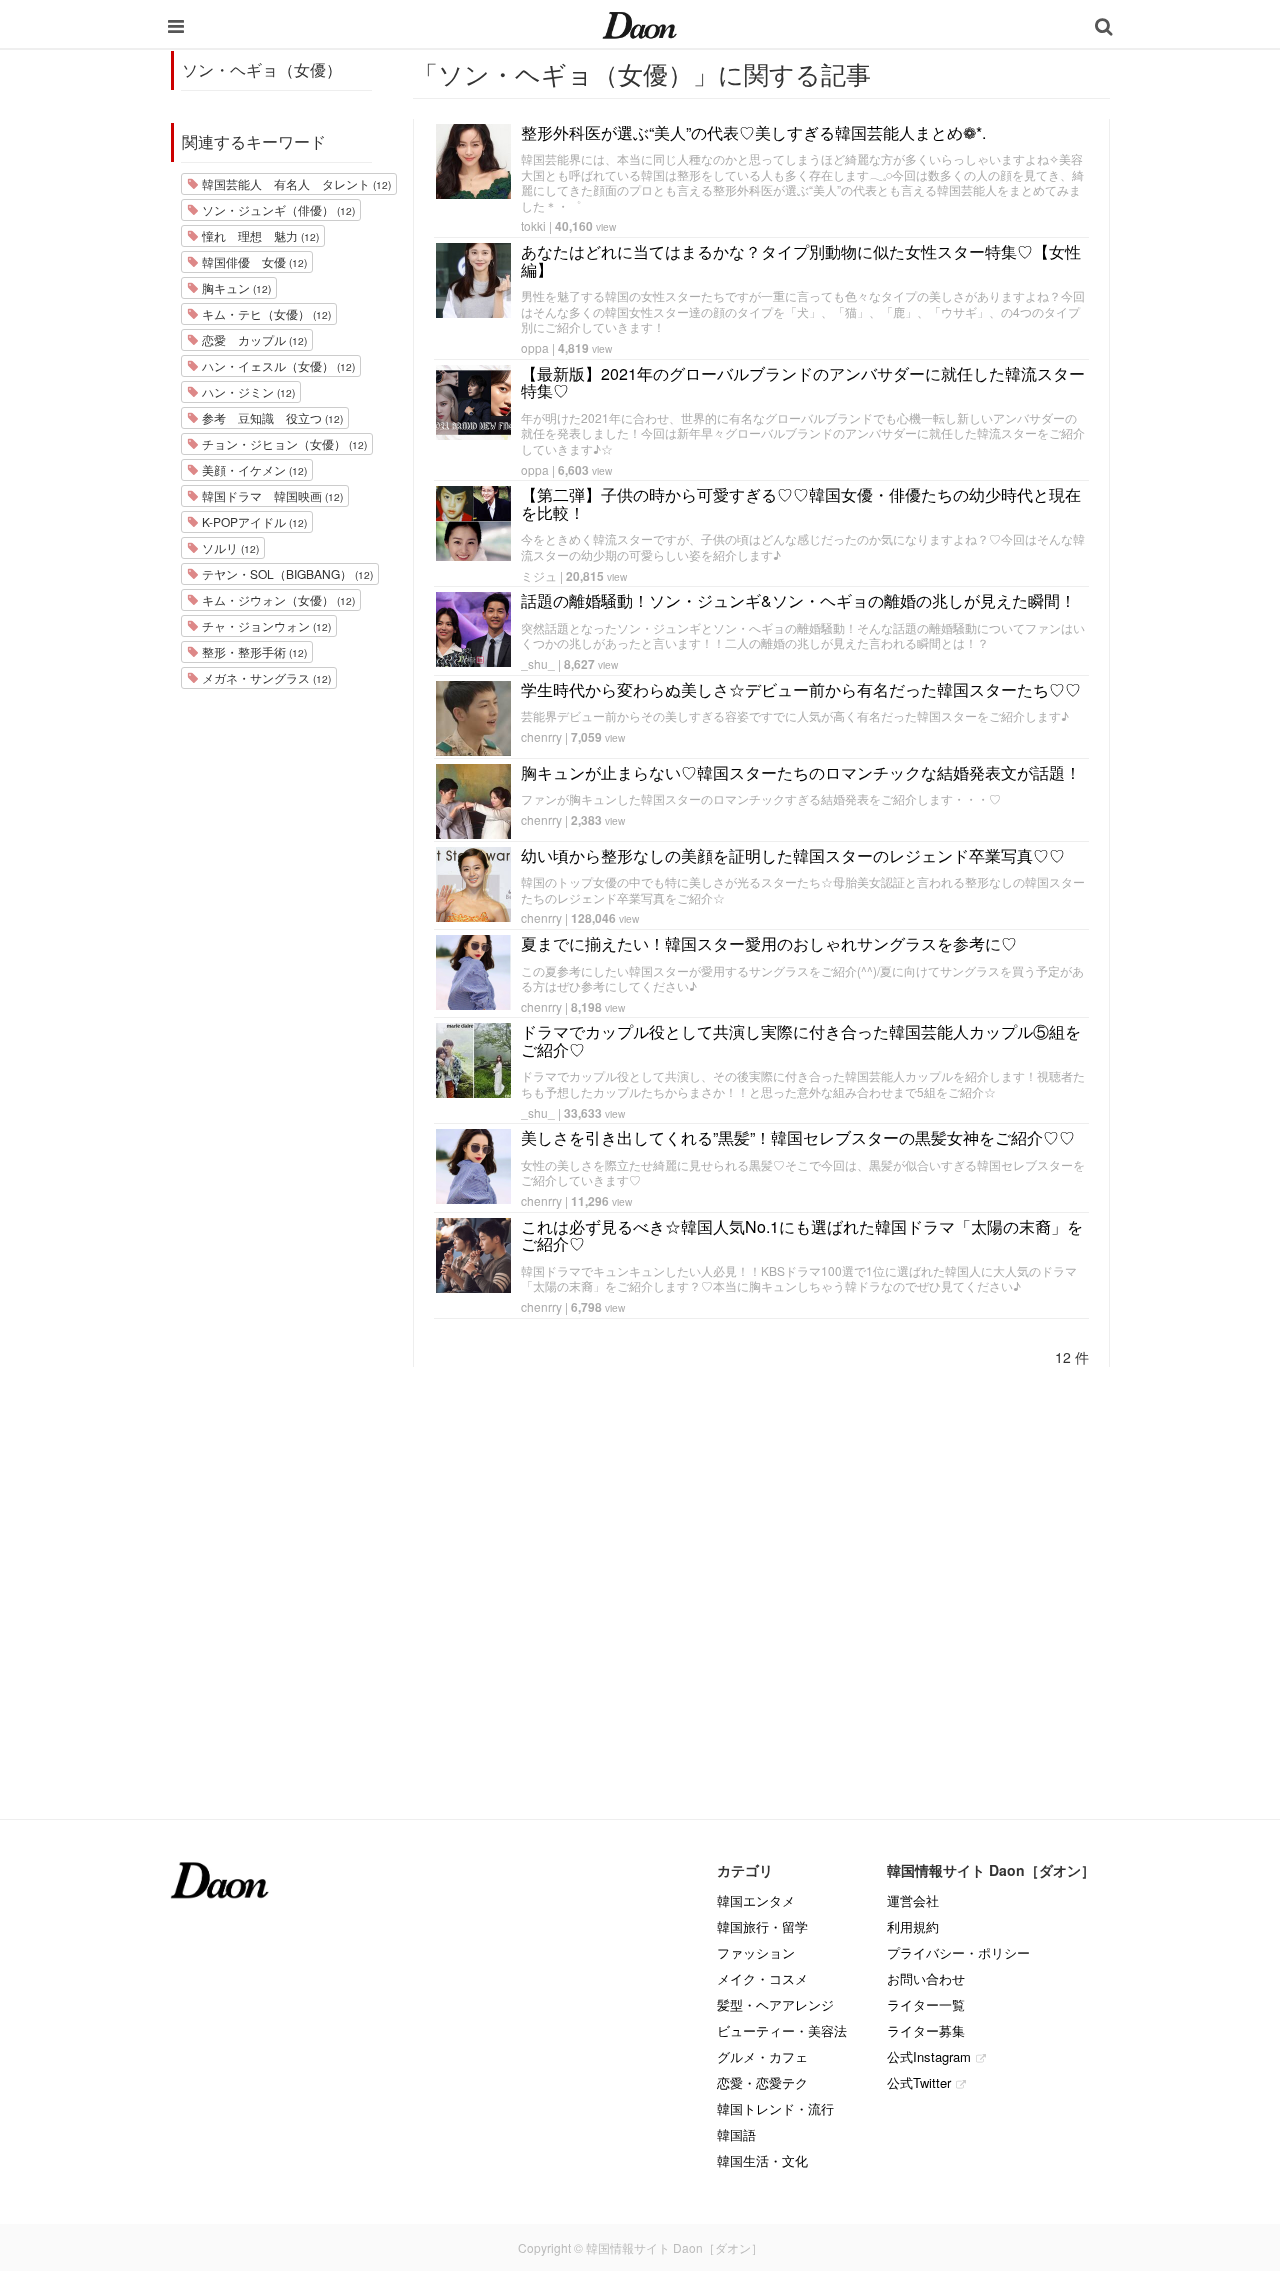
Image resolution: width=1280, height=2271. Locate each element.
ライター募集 (926, 2030)
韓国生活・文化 (762, 2160)
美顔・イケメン (253, 469)
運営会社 (913, 1900)
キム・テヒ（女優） (265, 313)
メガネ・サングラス (265, 677)
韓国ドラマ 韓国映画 (271, 495)
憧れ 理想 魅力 (259, 235)
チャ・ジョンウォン (265, 625)
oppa (535, 347)
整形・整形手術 (253, 651)
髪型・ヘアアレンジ (775, 2004)
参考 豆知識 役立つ (271, 417)
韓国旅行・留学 (762, 1926)
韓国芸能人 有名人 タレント (295, 183)
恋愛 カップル (253, 339)
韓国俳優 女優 (253, 261)
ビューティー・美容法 (782, 2030)
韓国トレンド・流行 (775, 2108)
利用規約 (913, 1926)
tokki (533, 225)
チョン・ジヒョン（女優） (283, 443)
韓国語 (736, 2134)
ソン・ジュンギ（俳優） (277, 209)
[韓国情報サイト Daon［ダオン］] (639, 24)
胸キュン (235, 287)
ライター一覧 (926, 2004)
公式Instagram (929, 2056)
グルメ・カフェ (762, 2056)
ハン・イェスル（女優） (277, 365)
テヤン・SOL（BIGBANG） (286, 573)
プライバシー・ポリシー (958, 1952)
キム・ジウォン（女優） (277, 599)
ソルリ (229, 547)
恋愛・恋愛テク (762, 2082)
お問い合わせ (926, 1978)
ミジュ (539, 575)
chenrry (541, 736)
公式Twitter (919, 2082)
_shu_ (538, 663)
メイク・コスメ (762, 1978)
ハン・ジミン (247, 391)
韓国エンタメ (756, 1900)
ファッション (756, 1952)
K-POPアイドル (253, 521)
